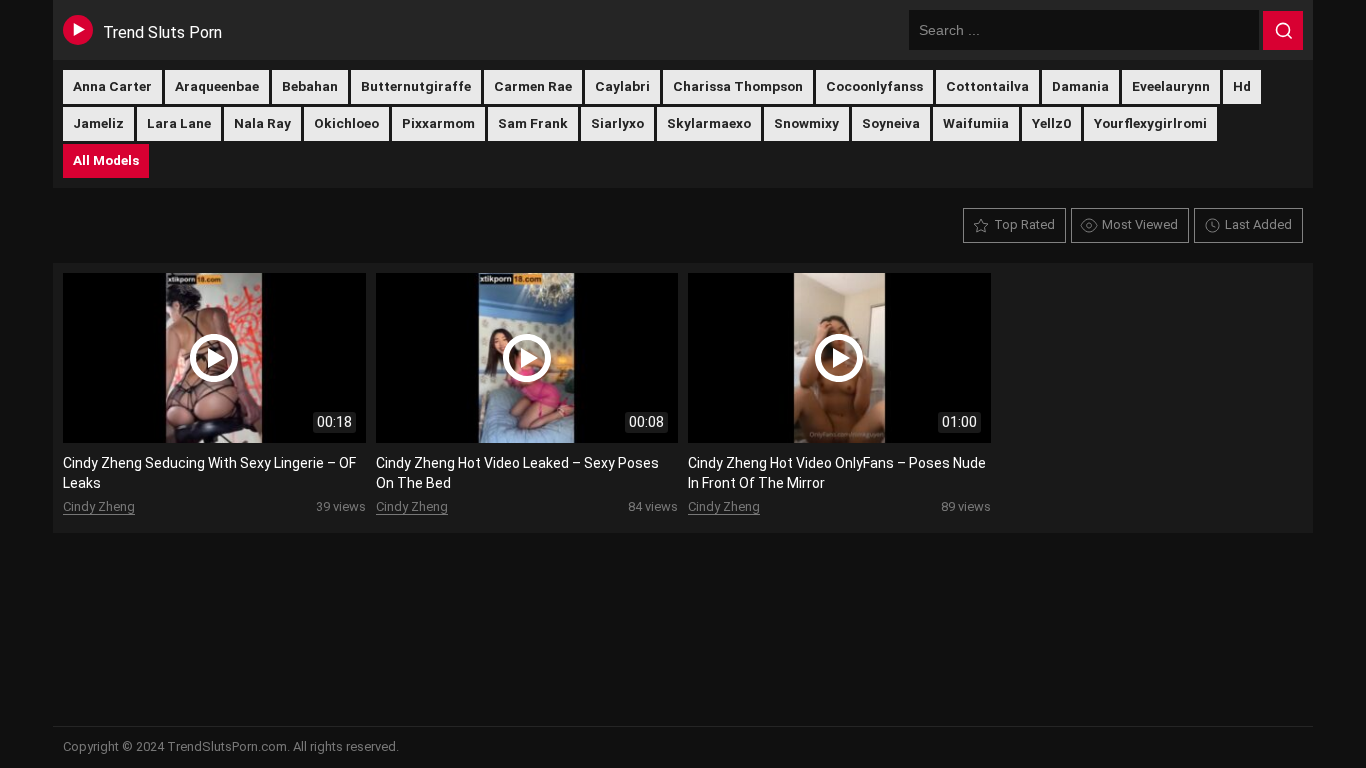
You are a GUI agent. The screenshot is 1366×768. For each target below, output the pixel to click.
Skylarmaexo (709, 123)
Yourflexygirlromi (1150, 123)
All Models (106, 160)
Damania (1080, 86)
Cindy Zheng (99, 506)
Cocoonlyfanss (874, 86)
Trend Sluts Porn (162, 32)
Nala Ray (262, 123)
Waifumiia (976, 123)
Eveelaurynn (1171, 86)
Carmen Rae (533, 86)
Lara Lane (179, 123)
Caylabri (622, 86)
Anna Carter (112, 86)
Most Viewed (1140, 224)
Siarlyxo (617, 123)
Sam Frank (533, 123)
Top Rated (1024, 224)
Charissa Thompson (738, 86)
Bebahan (310, 86)
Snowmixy (806, 123)
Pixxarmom (438, 123)
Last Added (1258, 224)
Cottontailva (987, 86)
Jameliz (98, 123)
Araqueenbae (217, 86)
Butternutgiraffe (416, 86)
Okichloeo (346, 123)
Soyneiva (891, 123)
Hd (1242, 86)
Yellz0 (1051, 123)
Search (1283, 31)
